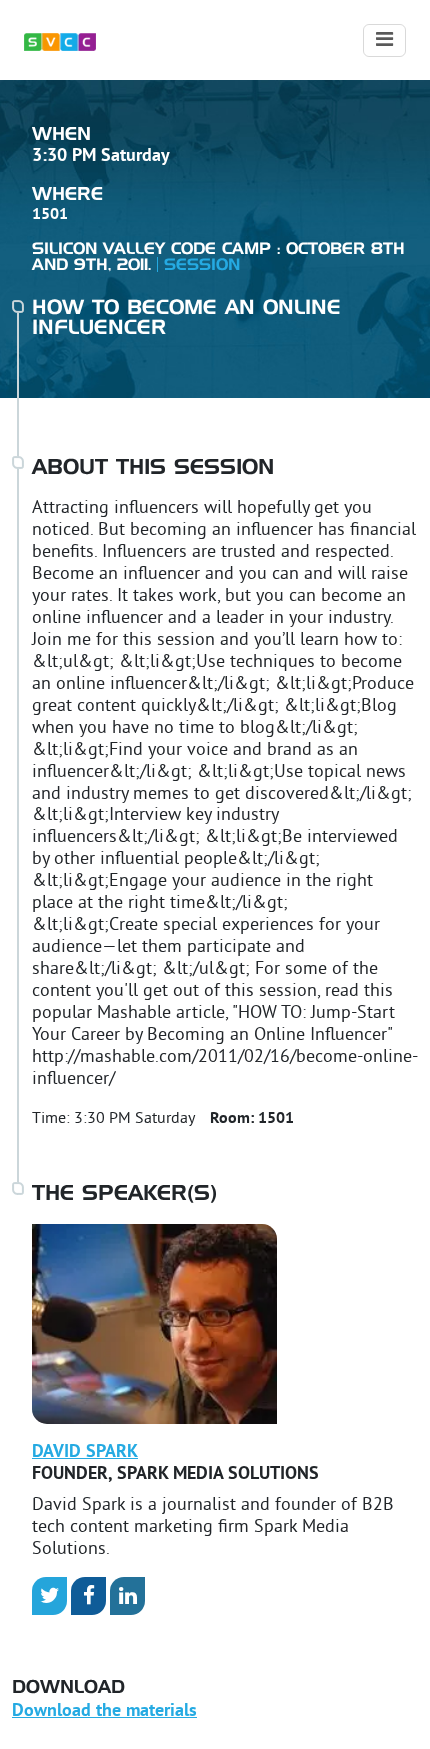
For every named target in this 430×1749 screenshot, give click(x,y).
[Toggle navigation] (384, 40)
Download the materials (104, 1711)
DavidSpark (85, 1452)
